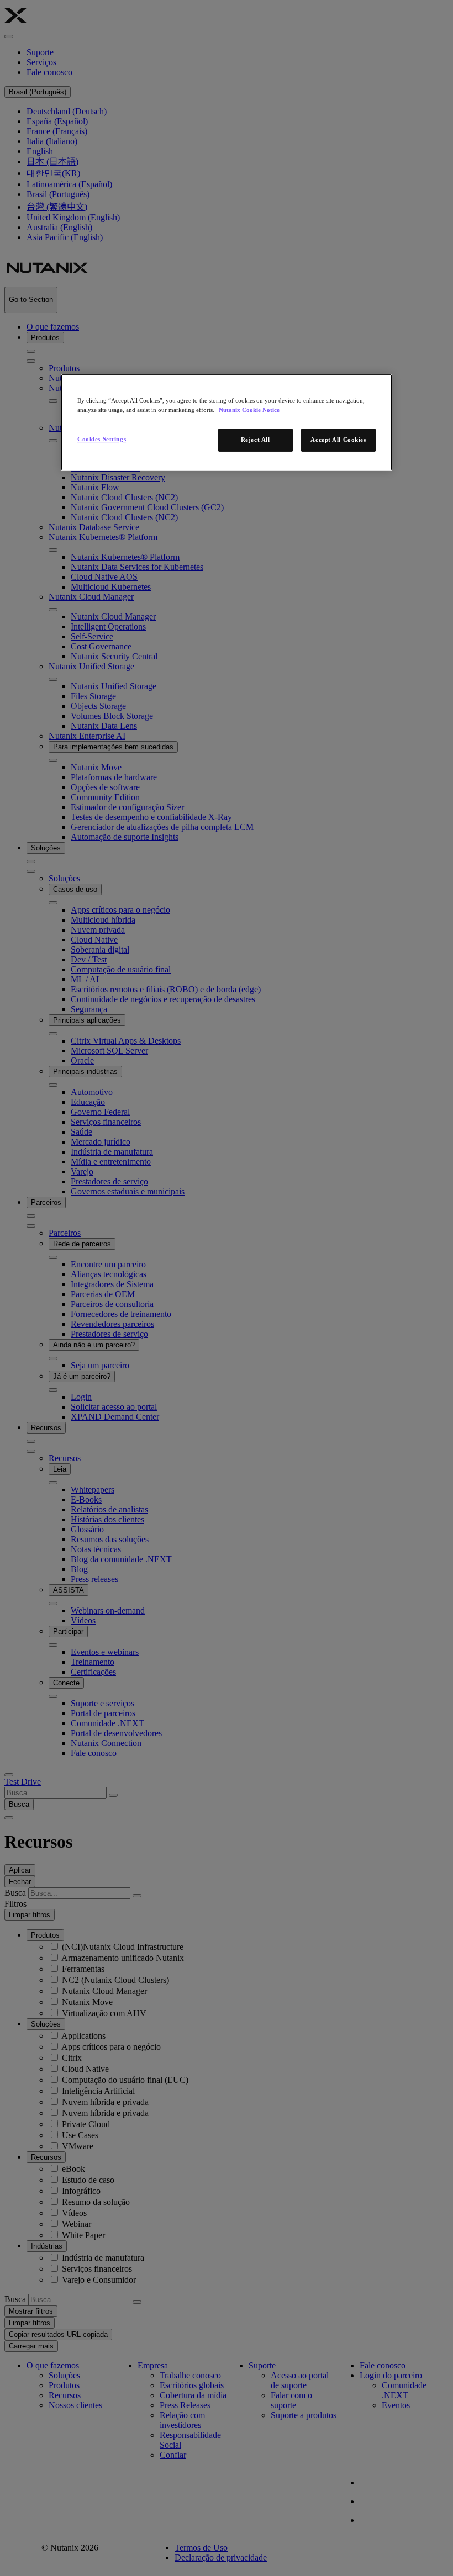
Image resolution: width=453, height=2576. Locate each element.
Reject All (256, 440)
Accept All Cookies (338, 440)
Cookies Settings (102, 439)
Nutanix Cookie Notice (249, 410)
